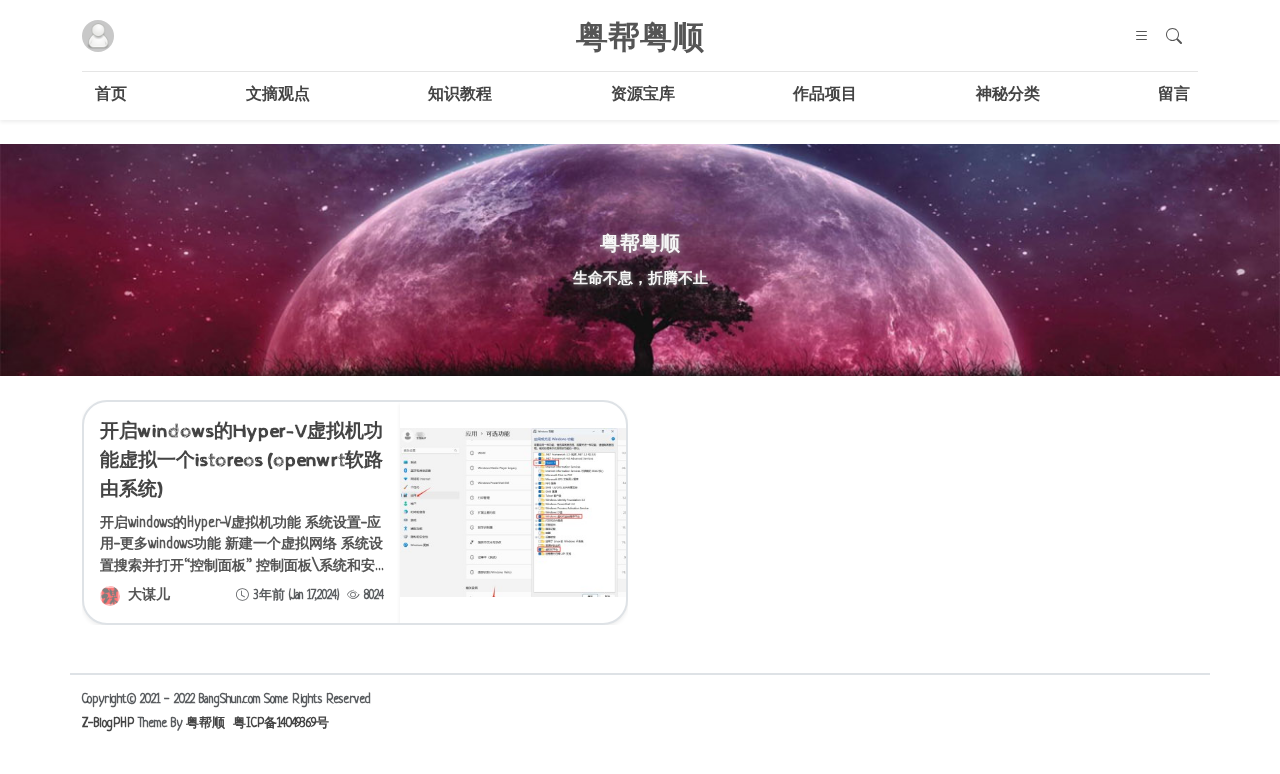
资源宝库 (643, 95)
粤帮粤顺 (640, 36)
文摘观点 (278, 95)
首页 (111, 95)
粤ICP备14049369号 (281, 724)
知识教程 (460, 95)
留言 (1174, 95)
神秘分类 (1008, 95)
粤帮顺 (205, 724)
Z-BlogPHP (108, 724)
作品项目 (825, 95)
